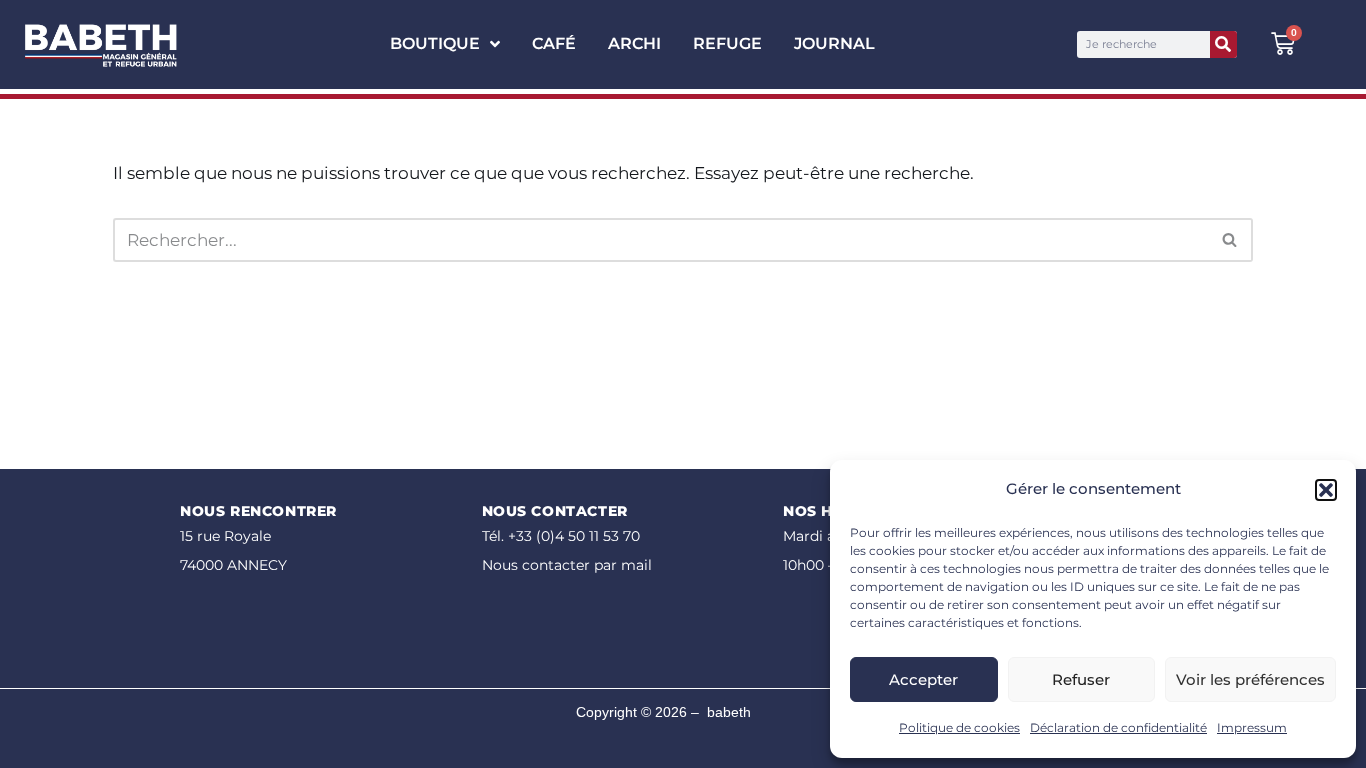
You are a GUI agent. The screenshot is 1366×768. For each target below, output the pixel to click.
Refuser (1081, 679)
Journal (834, 43)
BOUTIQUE (435, 43)
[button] (1326, 490)
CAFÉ (554, 43)
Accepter (923, 679)
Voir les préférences (1250, 679)
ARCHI (634, 43)
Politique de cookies (959, 727)
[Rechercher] (1223, 44)
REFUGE (727, 43)
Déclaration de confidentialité (1118, 727)
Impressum (1252, 727)
